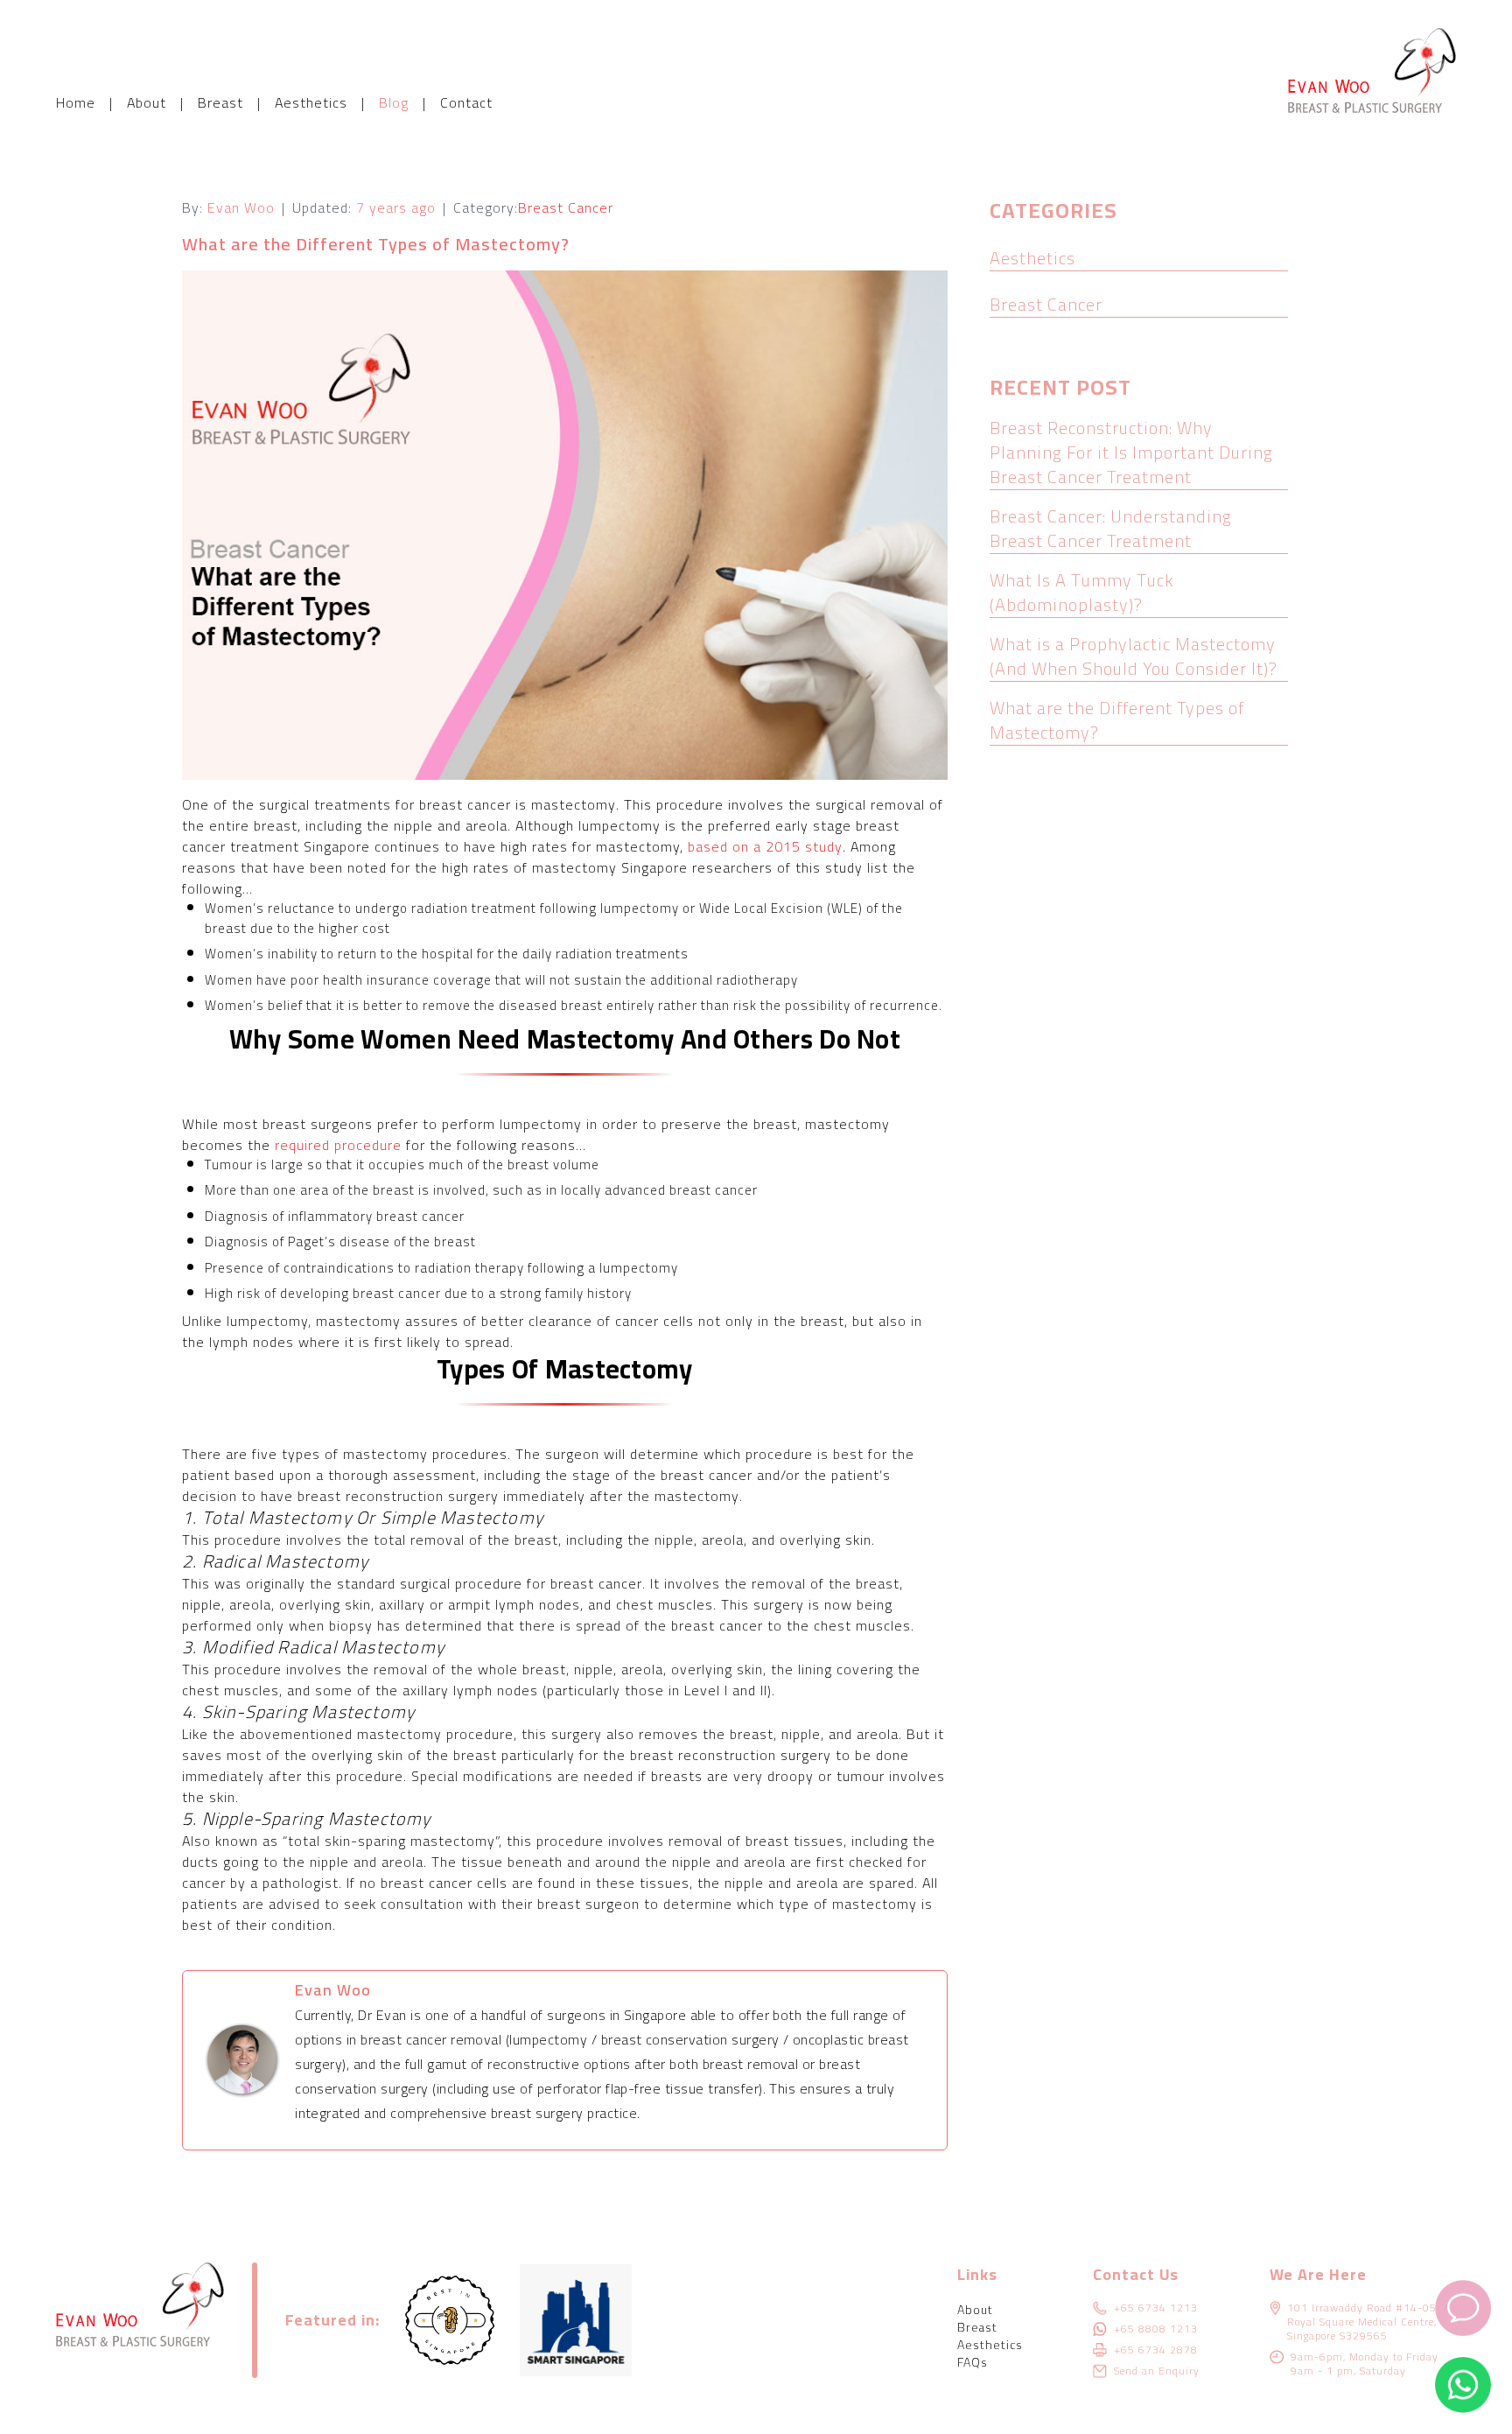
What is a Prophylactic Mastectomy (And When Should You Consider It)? (1134, 656)
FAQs (973, 2362)
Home (76, 102)
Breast (220, 102)
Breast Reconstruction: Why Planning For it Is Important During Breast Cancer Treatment (1131, 452)
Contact (466, 102)
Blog (394, 102)
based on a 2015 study (765, 846)
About (147, 102)
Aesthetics (311, 102)
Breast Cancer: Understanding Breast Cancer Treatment (1111, 528)
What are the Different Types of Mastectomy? (1117, 720)
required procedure (338, 1145)
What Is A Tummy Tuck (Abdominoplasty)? (1082, 592)
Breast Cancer (566, 207)
